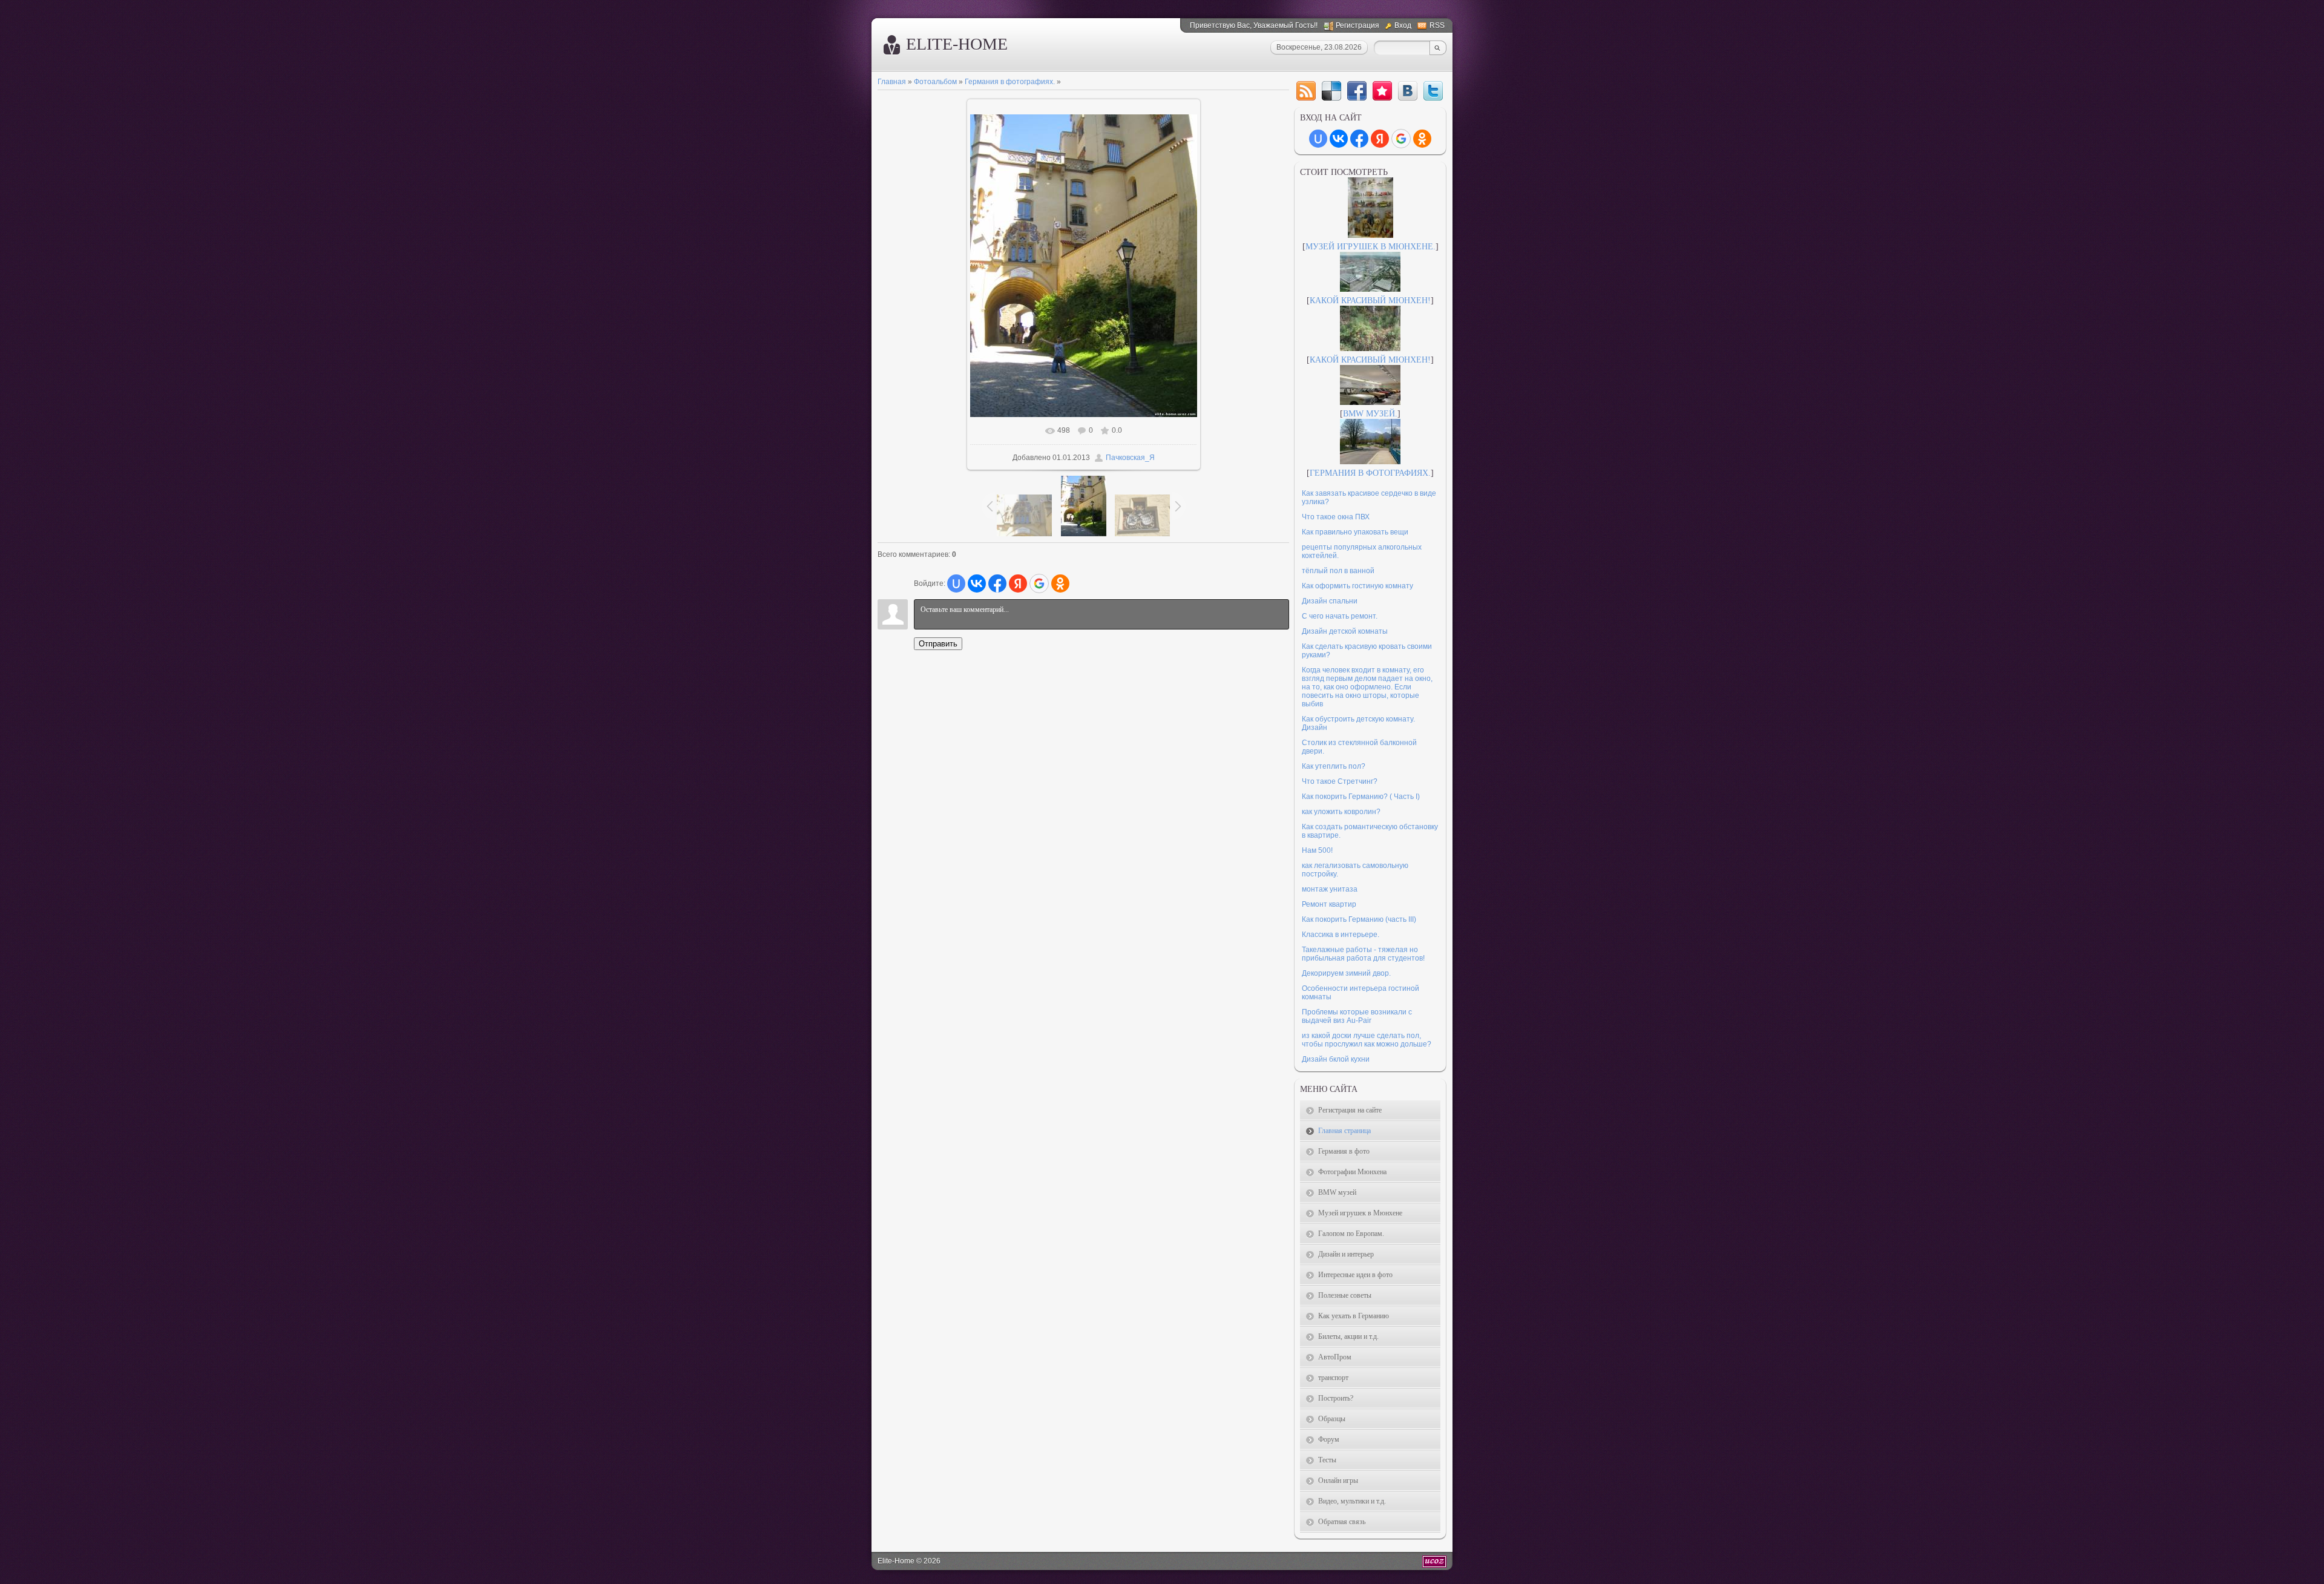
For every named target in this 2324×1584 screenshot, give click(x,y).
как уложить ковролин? (1341, 812)
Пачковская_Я (1130, 458)
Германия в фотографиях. (1010, 82)
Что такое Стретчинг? (1340, 781)
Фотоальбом (935, 82)
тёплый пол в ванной (1338, 571)
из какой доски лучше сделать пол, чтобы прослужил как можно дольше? (1367, 1040)
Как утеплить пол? (1334, 766)
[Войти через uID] (956, 583)
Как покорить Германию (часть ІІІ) (1359, 919)
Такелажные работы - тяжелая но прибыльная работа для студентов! (1363, 954)
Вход (1403, 25)
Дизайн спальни (1330, 601)
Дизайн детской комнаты (1345, 631)
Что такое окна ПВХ (1336, 517)
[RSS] (1306, 91)
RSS (1437, 25)
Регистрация (1357, 25)
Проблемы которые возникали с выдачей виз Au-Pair (1357, 1016)
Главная (892, 82)
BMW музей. (1370, 414)
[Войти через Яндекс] (1018, 583)
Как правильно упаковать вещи (1355, 532)
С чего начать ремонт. (1340, 616)
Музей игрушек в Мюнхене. (1370, 247)
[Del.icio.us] (1331, 91)
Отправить (938, 644)
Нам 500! (1317, 850)
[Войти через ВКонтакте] (977, 583)
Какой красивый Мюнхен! (1370, 301)
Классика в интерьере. (1341, 935)
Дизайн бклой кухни (1336, 1059)
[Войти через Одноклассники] (1060, 583)
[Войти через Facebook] (997, 583)
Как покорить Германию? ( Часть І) (1361, 797)
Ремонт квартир (1329, 904)
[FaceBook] (1357, 91)
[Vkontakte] (1408, 91)
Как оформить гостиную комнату (1357, 586)
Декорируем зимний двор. (1346, 973)
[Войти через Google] (1039, 583)
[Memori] (1382, 91)
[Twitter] (1433, 91)
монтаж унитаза (1330, 889)
